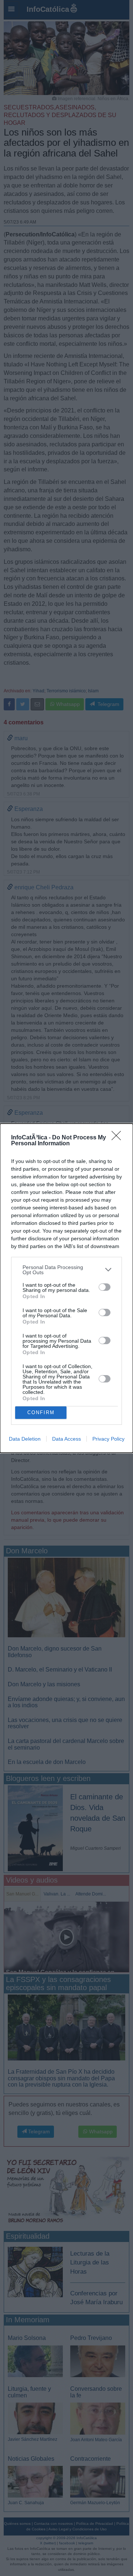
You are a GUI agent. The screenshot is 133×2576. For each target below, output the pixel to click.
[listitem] (66, 1270)
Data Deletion (25, 1439)
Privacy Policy (108, 1439)
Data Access (66, 1439)
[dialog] (66, 1288)
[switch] (105, 1287)
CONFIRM (41, 1412)
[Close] (119, 1138)
